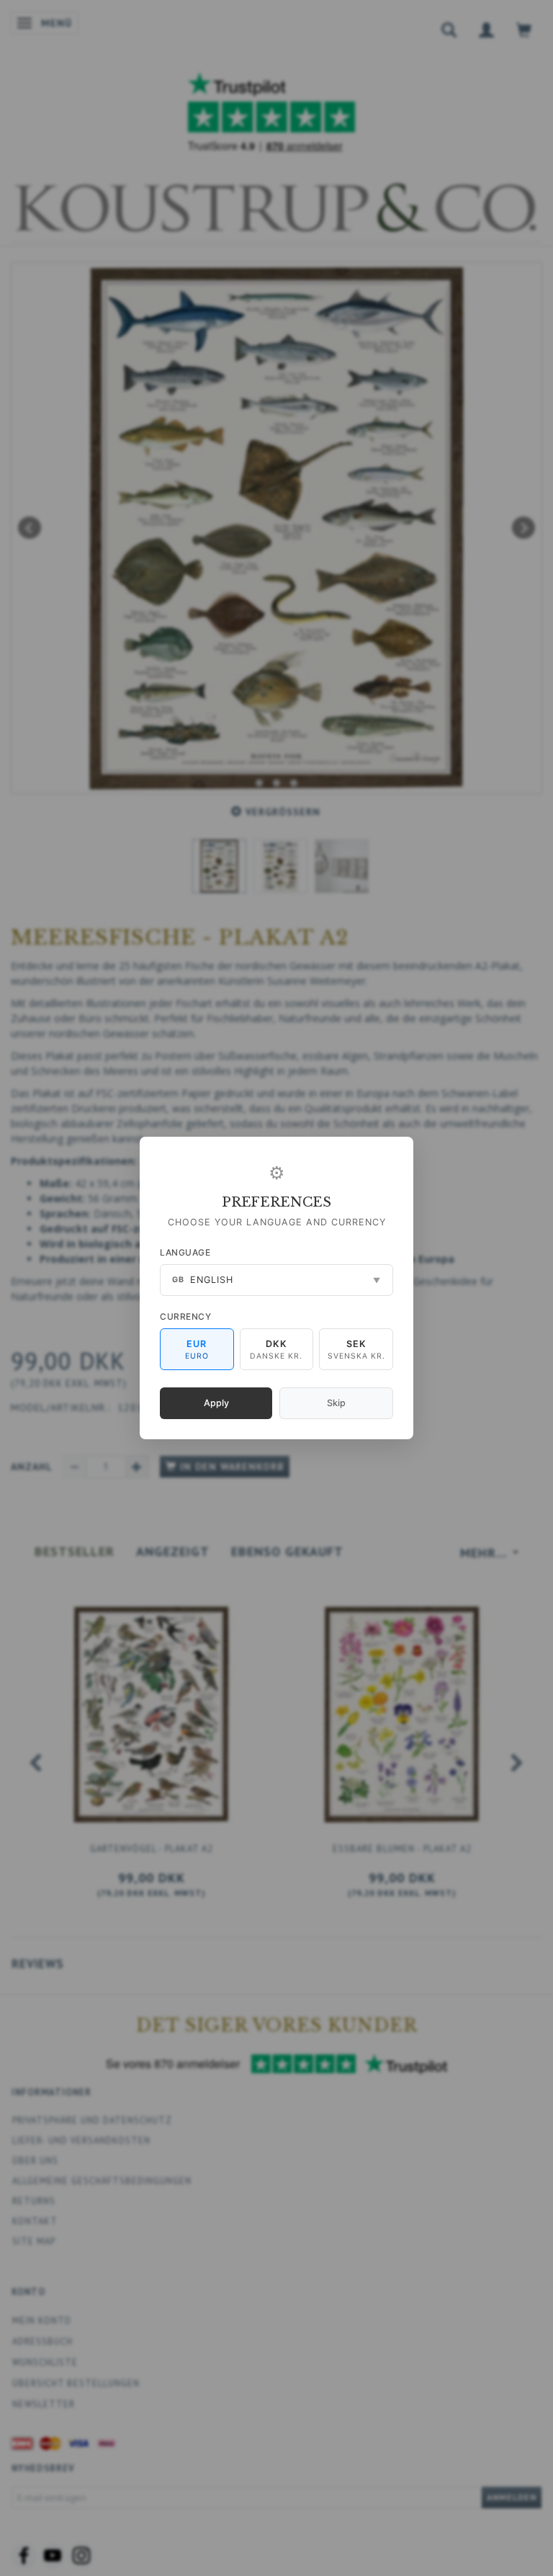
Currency (185, 1316)
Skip (336, 1403)
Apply (216, 1403)
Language (185, 1252)
